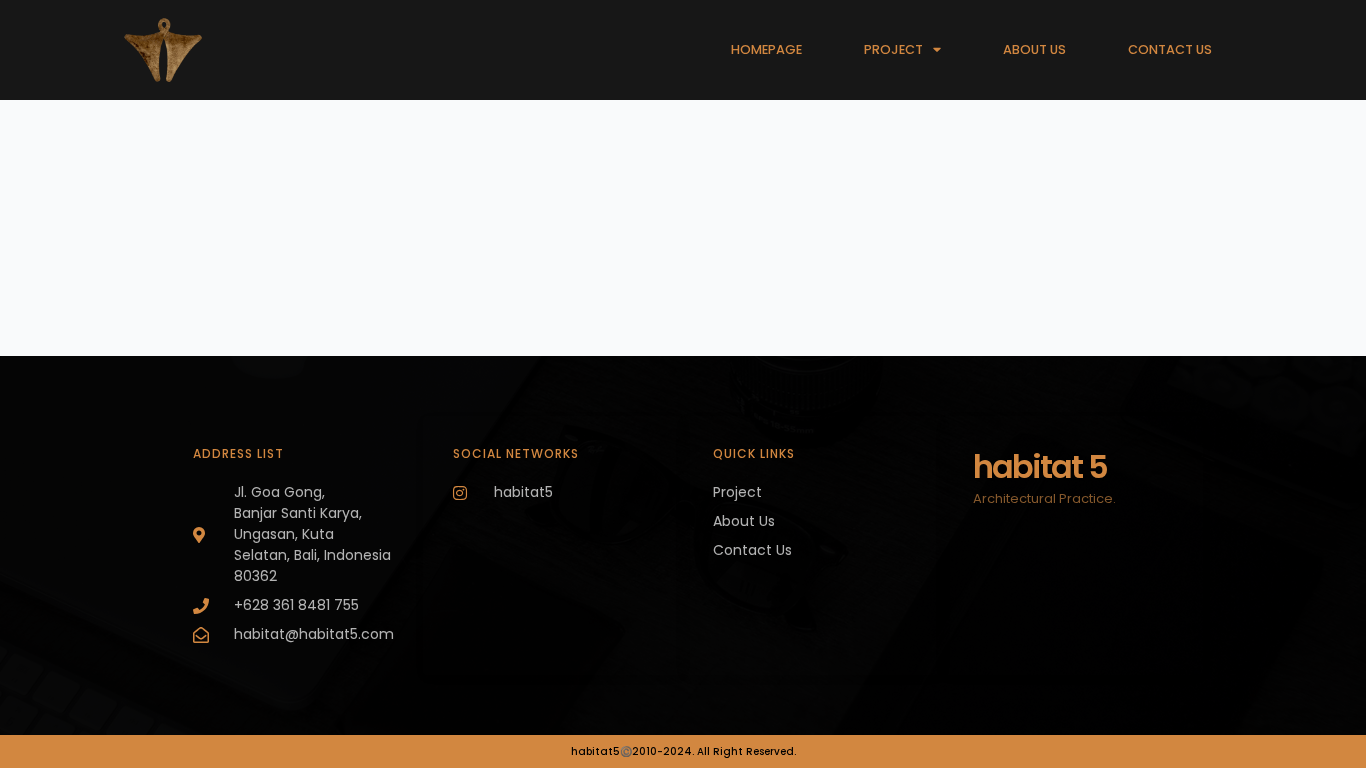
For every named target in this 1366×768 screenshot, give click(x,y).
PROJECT (893, 49)
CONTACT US (1170, 49)
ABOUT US (1034, 49)
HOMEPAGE (766, 49)
